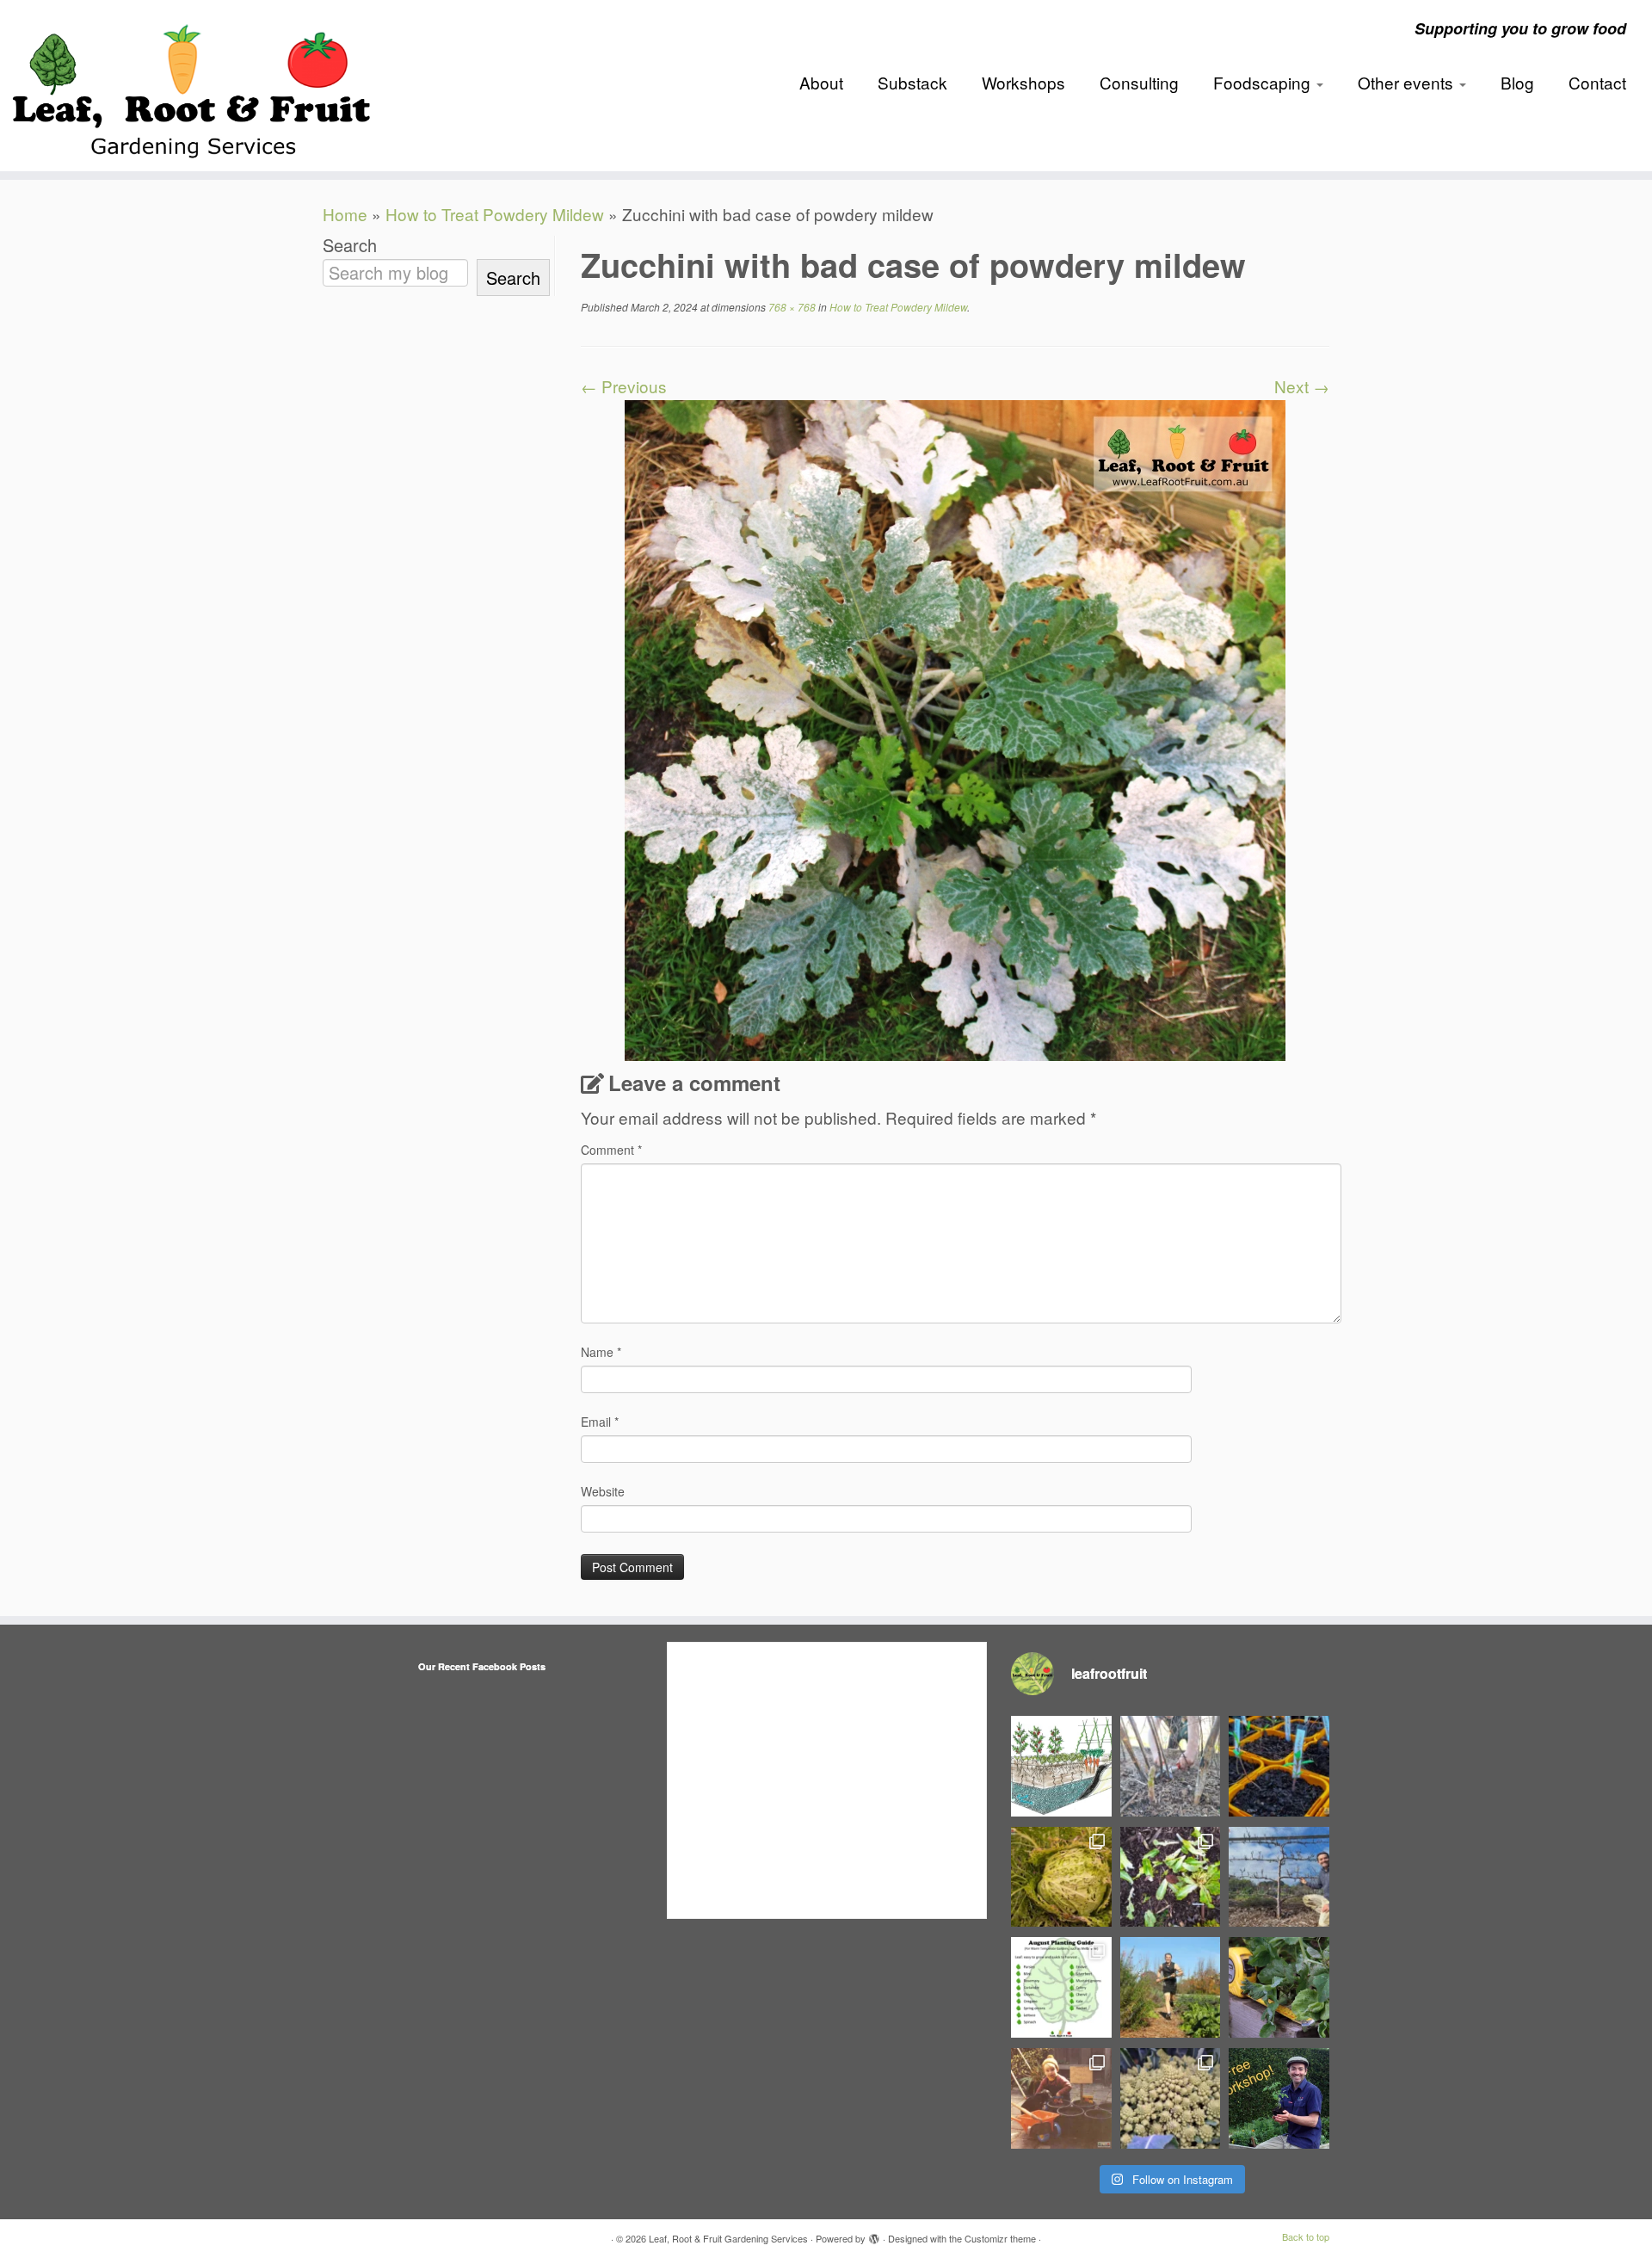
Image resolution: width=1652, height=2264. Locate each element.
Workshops (1023, 82)
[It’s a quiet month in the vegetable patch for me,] (1279, 1877)
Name (601, 1352)
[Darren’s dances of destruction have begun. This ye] (1171, 1877)
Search (350, 245)
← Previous (624, 386)
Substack (912, 82)
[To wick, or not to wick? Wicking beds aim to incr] (1061, 1766)
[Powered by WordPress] (874, 2235)
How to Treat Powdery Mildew (495, 214)
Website (603, 1491)
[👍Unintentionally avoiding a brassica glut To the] (1061, 1877)
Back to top (1306, 2236)
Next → (1302, 386)
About (821, 82)
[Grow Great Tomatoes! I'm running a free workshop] (1279, 2098)
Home (345, 214)
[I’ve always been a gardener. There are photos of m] (1061, 2098)
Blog (1517, 82)
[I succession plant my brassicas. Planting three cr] (1171, 2098)
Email (600, 1422)
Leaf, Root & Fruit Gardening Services (728, 2238)
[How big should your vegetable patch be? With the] (1279, 1987)
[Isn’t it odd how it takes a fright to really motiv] (1171, 1987)
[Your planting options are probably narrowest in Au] (1061, 1987)
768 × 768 (791, 307)
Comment (611, 1150)
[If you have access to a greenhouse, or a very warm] (1279, 1766)
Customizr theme (1000, 2238)
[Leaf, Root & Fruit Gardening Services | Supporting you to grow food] (191, 86)
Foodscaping (1264, 82)
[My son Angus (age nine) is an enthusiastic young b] (1171, 1766)
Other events (1408, 82)
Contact (1597, 82)
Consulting (1139, 82)
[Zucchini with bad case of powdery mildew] (955, 728)
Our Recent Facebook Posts (482, 1666)
